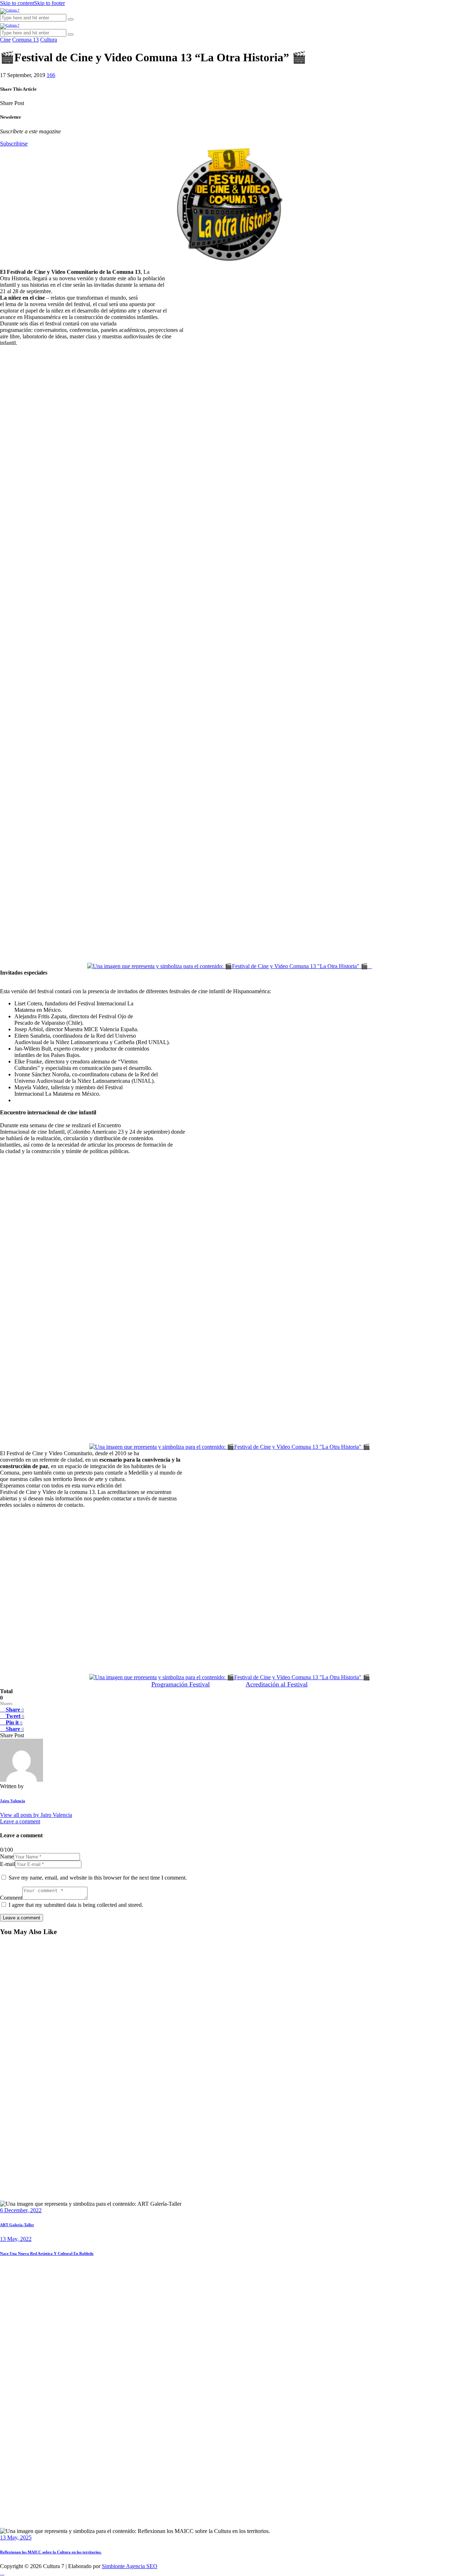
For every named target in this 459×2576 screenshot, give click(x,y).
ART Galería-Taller (17, 2225)
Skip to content (17, 3)
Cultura (49, 40)
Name (7, 1856)
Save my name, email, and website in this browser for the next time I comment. (98, 1878)
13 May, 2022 (16, 2239)
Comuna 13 (25, 40)
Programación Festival (181, 1684)
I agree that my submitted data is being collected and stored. (76, 1905)
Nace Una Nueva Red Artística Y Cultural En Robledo (47, 2253)
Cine (5, 40)
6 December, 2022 (21, 2210)
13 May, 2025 (16, 2537)
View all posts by (36, 1815)
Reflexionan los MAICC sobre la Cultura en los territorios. (51, 2552)
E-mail (8, 1864)
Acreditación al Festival (277, 1684)
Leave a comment (20, 1821)
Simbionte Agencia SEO (130, 2566)
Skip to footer (49, 3)
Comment (11, 1898)
